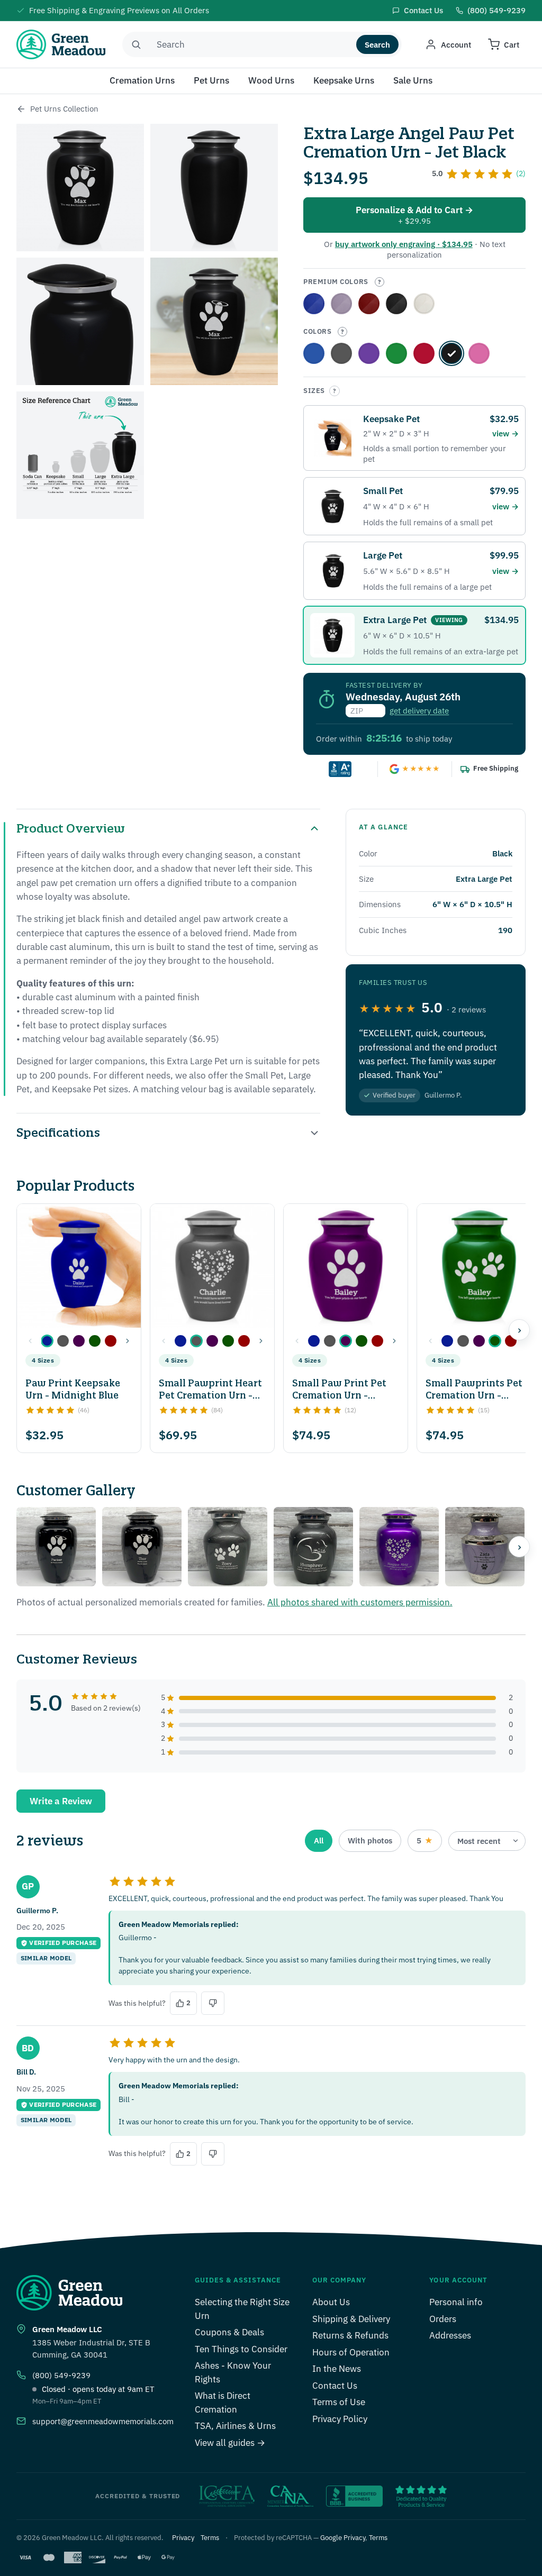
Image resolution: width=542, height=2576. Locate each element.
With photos (370, 1840)
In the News (337, 2369)
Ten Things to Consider (241, 2349)
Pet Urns (211, 80)
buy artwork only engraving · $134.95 (404, 244)
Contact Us (335, 2386)
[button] (47, 1341)
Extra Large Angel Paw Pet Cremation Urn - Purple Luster (369, 353)
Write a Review (61, 1801)
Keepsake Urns (344, 80)
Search (377, 45)
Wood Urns (271, 80)
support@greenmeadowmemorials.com (103, 2421)
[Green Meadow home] (61, 44)
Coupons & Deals (229, 2332)
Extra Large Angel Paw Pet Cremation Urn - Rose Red (369, 304)
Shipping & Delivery (351, 2319)
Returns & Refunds (350, 2335)
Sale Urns (413, 80)
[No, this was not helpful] (213, 2003)
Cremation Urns (142, 80)
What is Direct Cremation (223, 2403)
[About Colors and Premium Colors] (380, 282)
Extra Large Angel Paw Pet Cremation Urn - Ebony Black (396, 304)
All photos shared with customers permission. (360, 1602)
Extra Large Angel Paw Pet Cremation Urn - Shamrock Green (396, 353)
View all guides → (230, 2443)
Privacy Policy (340, 2419)
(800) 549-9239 (61, 2375)
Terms (210, 2538)
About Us (331, 2302)
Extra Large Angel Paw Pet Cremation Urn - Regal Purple (341, 304)
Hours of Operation (351, 2352)
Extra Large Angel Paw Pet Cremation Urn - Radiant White (424, 304)
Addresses (450, 2335)
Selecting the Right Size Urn (242, 2309)
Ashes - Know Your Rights (233, 2372)
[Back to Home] (21, 109)
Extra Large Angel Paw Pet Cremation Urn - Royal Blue (314, 304)
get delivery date (419, 711)
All (319, 1840)
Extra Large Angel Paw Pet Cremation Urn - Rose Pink (479, 353)
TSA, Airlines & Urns (235, 2426)
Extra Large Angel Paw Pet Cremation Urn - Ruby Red (424, 353)
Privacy (183, 2538)
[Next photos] (519, 1547)
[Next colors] (128, 1341)
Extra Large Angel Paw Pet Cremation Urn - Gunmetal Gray (341, 353)
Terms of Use (339, 2402)
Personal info (456, 2302)
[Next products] (519, 1330)
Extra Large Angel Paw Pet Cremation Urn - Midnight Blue (314, 353)
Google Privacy (343, 2538)
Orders (443, 2319)
